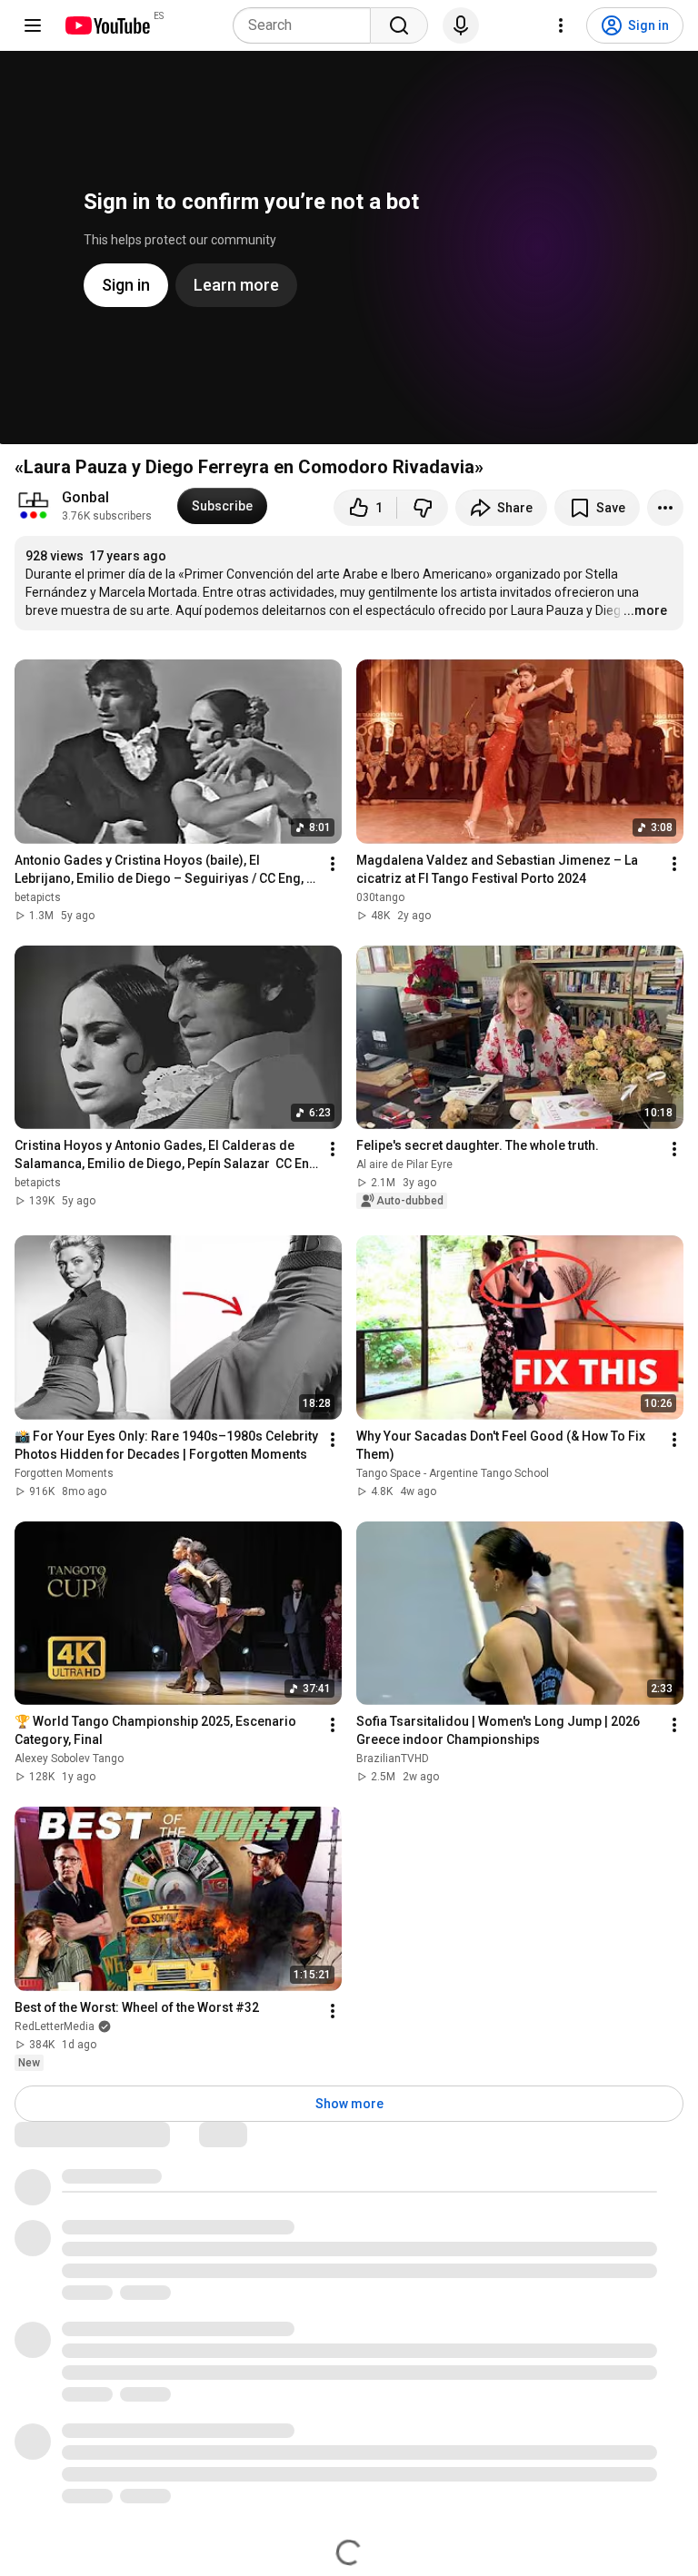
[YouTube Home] (107, 25)
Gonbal (85, 497)
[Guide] (33, 25)
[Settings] (561, 25)
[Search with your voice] (461, 25)
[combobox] (307, 25)
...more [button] (645, 610)
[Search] (399, 25)
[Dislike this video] (423, 508)
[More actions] (665, 508)
